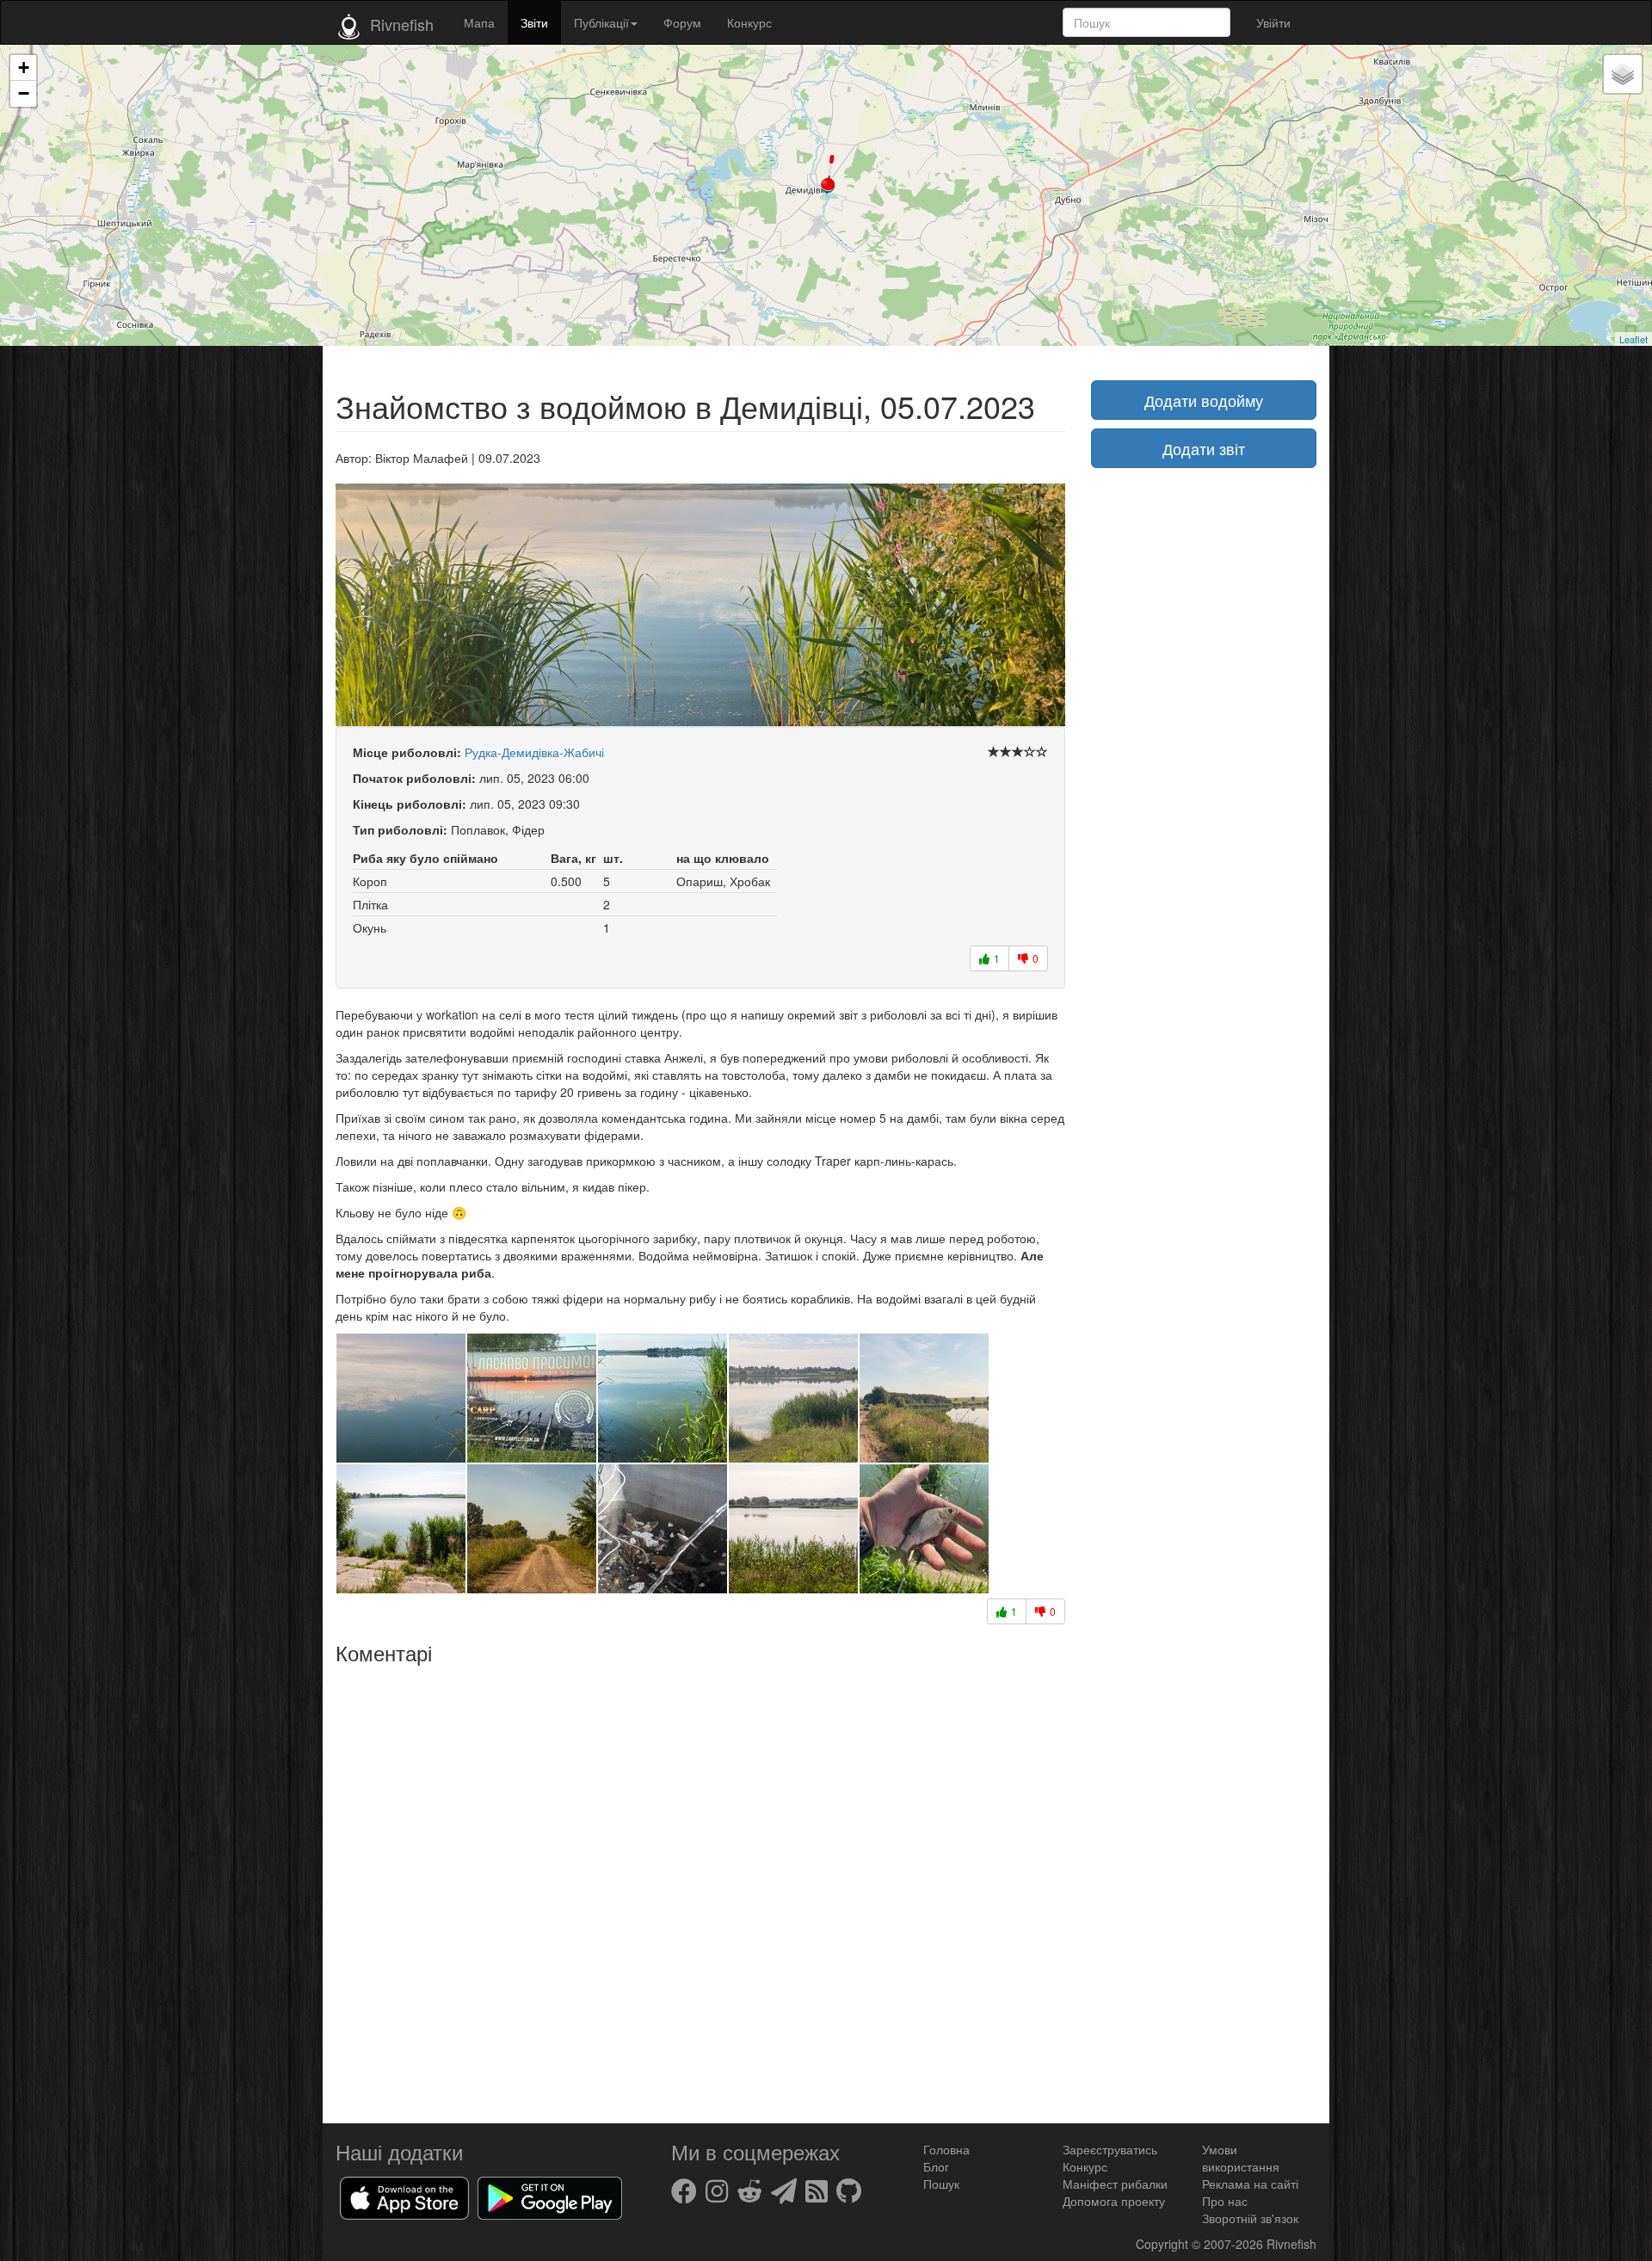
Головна (946, 2149)
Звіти (534, 22)
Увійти (1273, 22)
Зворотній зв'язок (1250, 2218)
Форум (682, 22)
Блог (936, 2166)
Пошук (941, 2184)
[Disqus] (700, 1888)
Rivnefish (1291, 2244)
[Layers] (1623, 74)
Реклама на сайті (1250, 2184)
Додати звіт (1204, 448)
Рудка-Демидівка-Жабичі (534, 752)
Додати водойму (1204, 400)
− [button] (24, 93)
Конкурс (749, 22)
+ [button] (24, 68)
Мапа (479, 22)
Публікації (601, 22)
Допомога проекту (1114, 2201)
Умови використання (1241, 2158)
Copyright (1164, 2244)
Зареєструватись (1110, 2149)
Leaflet (1634, 339)
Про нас (1225, 2201)
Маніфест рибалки (1115, 2184)
